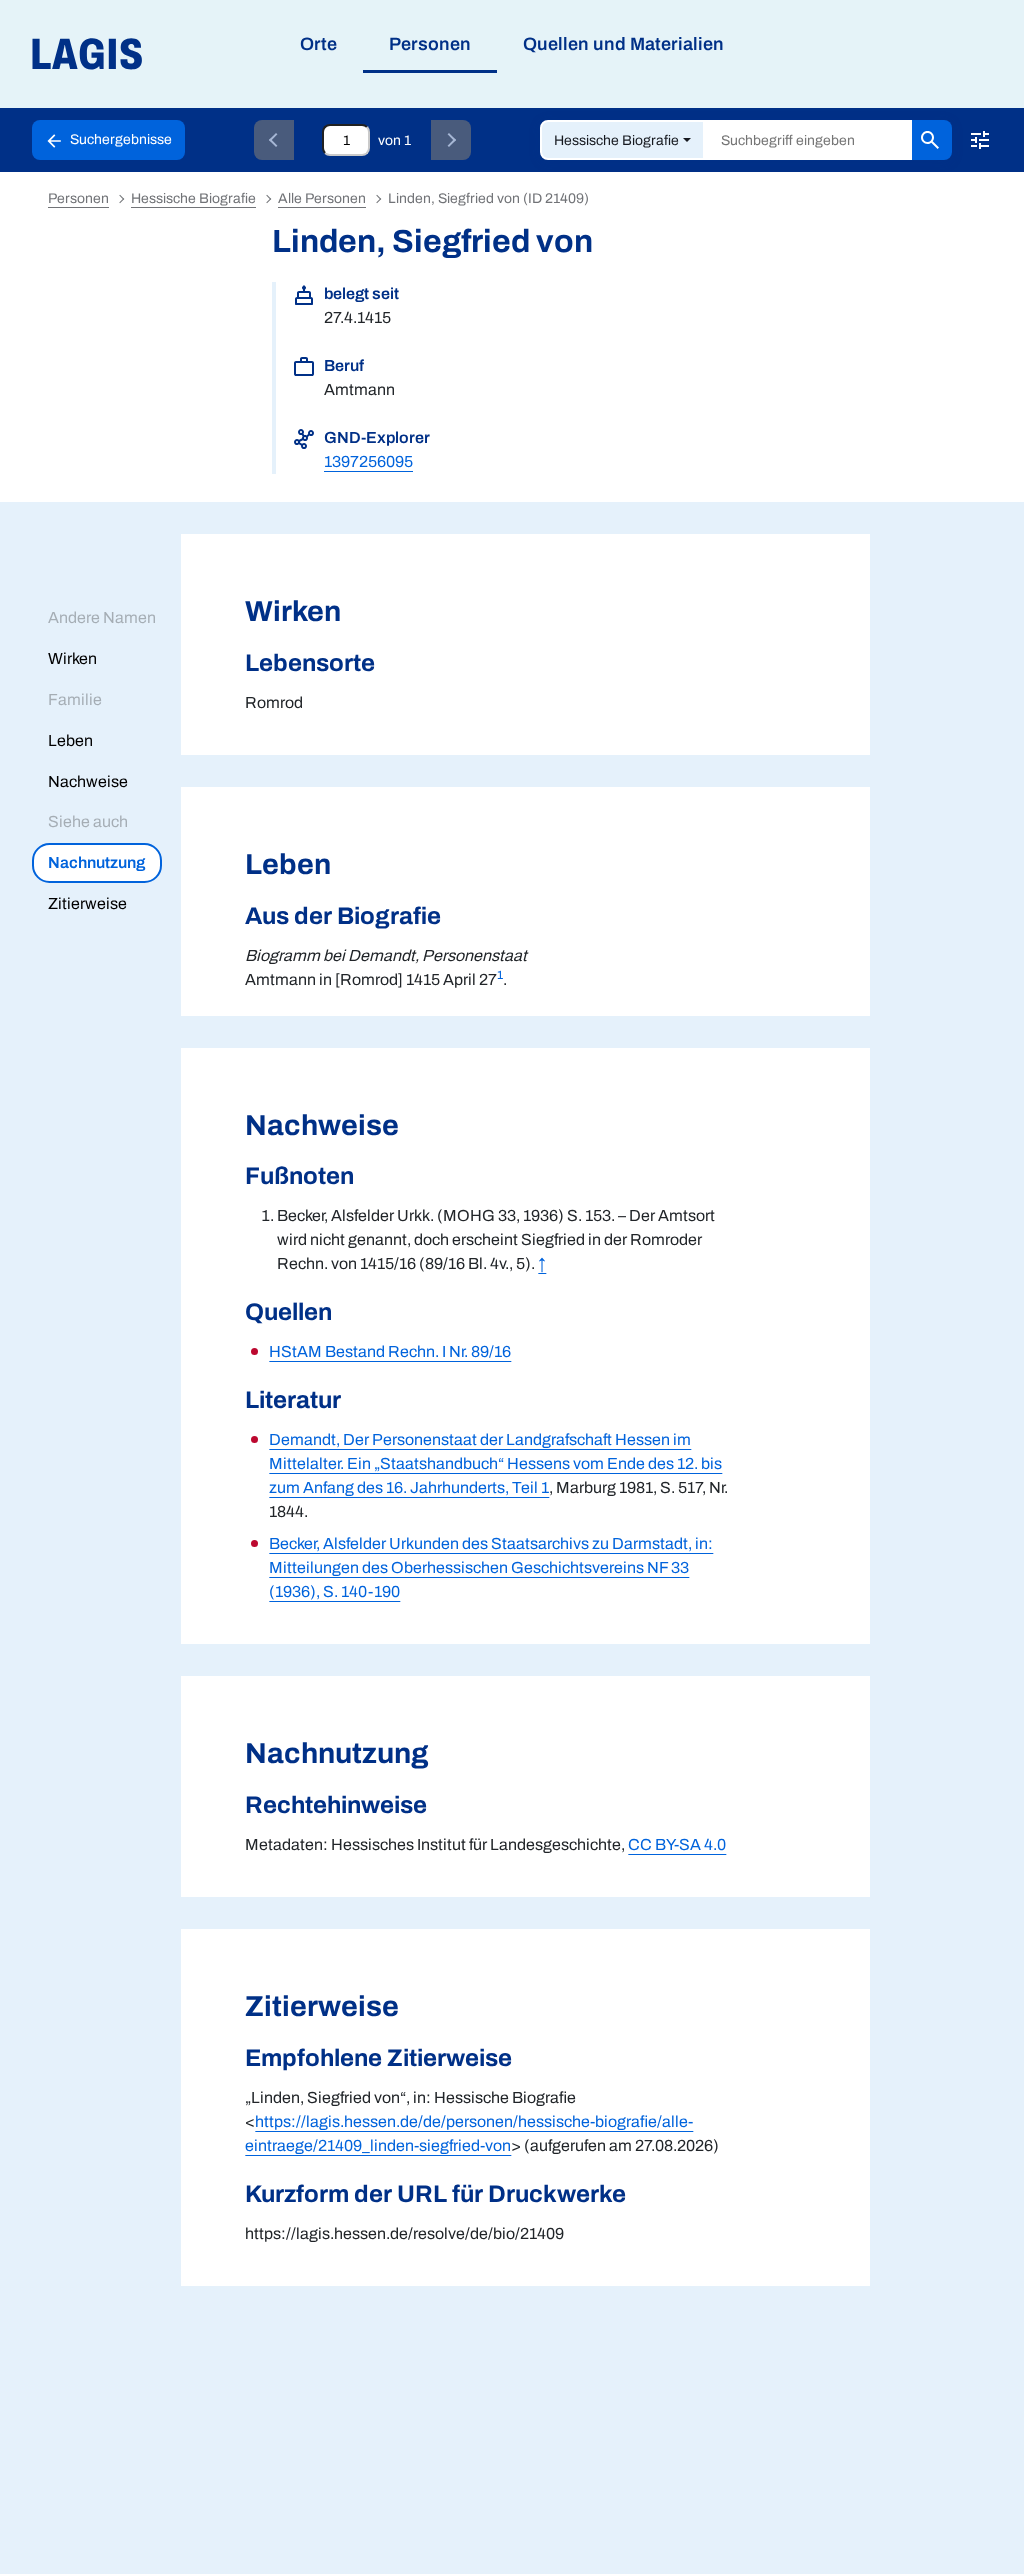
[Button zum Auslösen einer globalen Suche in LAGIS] (932, 140)
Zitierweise (87, 903)
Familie (75, 699)
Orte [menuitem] (318, 44)
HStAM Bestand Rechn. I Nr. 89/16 (390, 1351)
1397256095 (368, 461)
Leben (70, 740)
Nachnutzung (96, 862)
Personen (78, 198)
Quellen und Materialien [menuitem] (623, 44)
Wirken (72, 658)
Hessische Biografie (616, 140)
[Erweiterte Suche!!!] (980, 140)
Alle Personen (322, 198)
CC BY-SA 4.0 (677, 1844)
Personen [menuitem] (430, 44)
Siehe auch (88, 821)
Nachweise (88, 781)
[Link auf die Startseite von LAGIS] (199, 54)
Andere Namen (102, 617)
